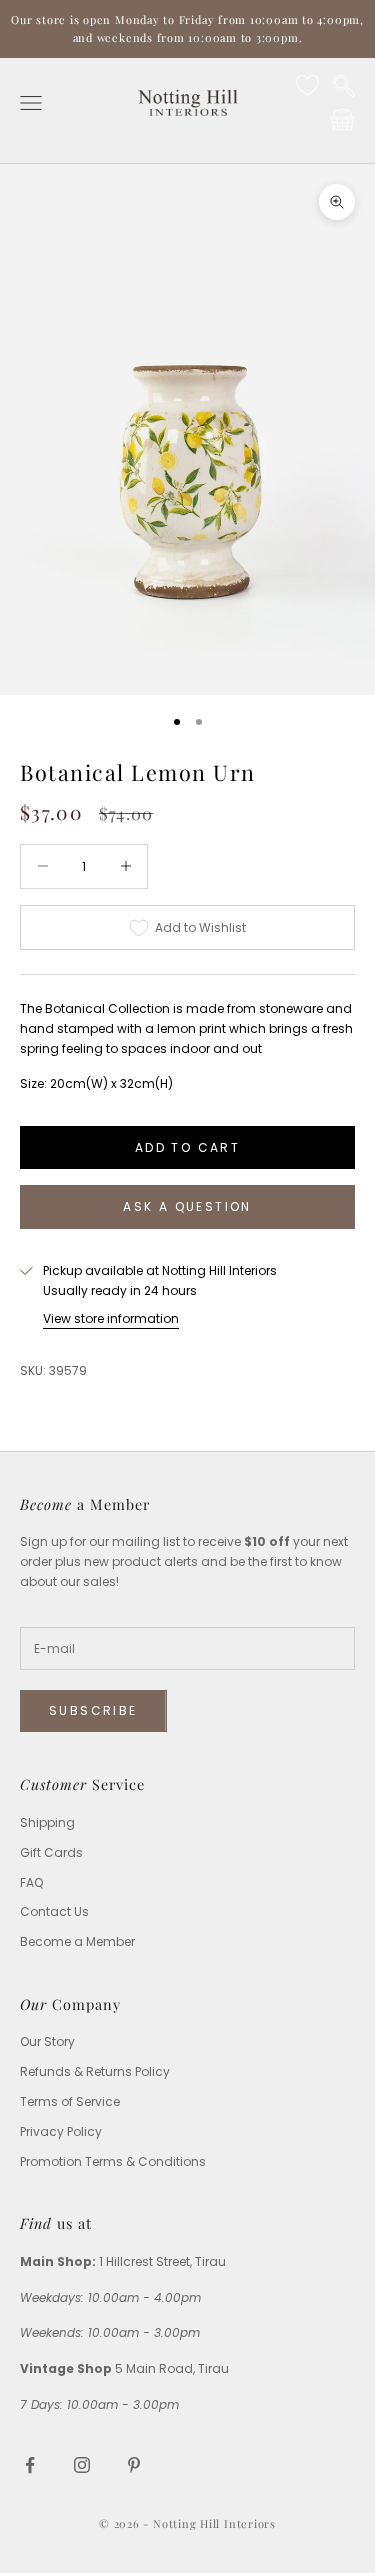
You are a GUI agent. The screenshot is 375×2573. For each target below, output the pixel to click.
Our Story (47, 2041)
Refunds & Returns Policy (95, 2071)
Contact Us (54, 1911)
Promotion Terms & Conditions (113, 2161)
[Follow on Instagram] (82, 2465)
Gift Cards (51, 1852)
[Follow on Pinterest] (134, 2465)
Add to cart (187, 1147)
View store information (111, 1318)
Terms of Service (70, 2101)
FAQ (31, 1882)
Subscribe (93, 1710)
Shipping (47, 1822)
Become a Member (77, 1941)
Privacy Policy (61, 2131)
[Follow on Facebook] (30, 2465)
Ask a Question (187, 1206)
